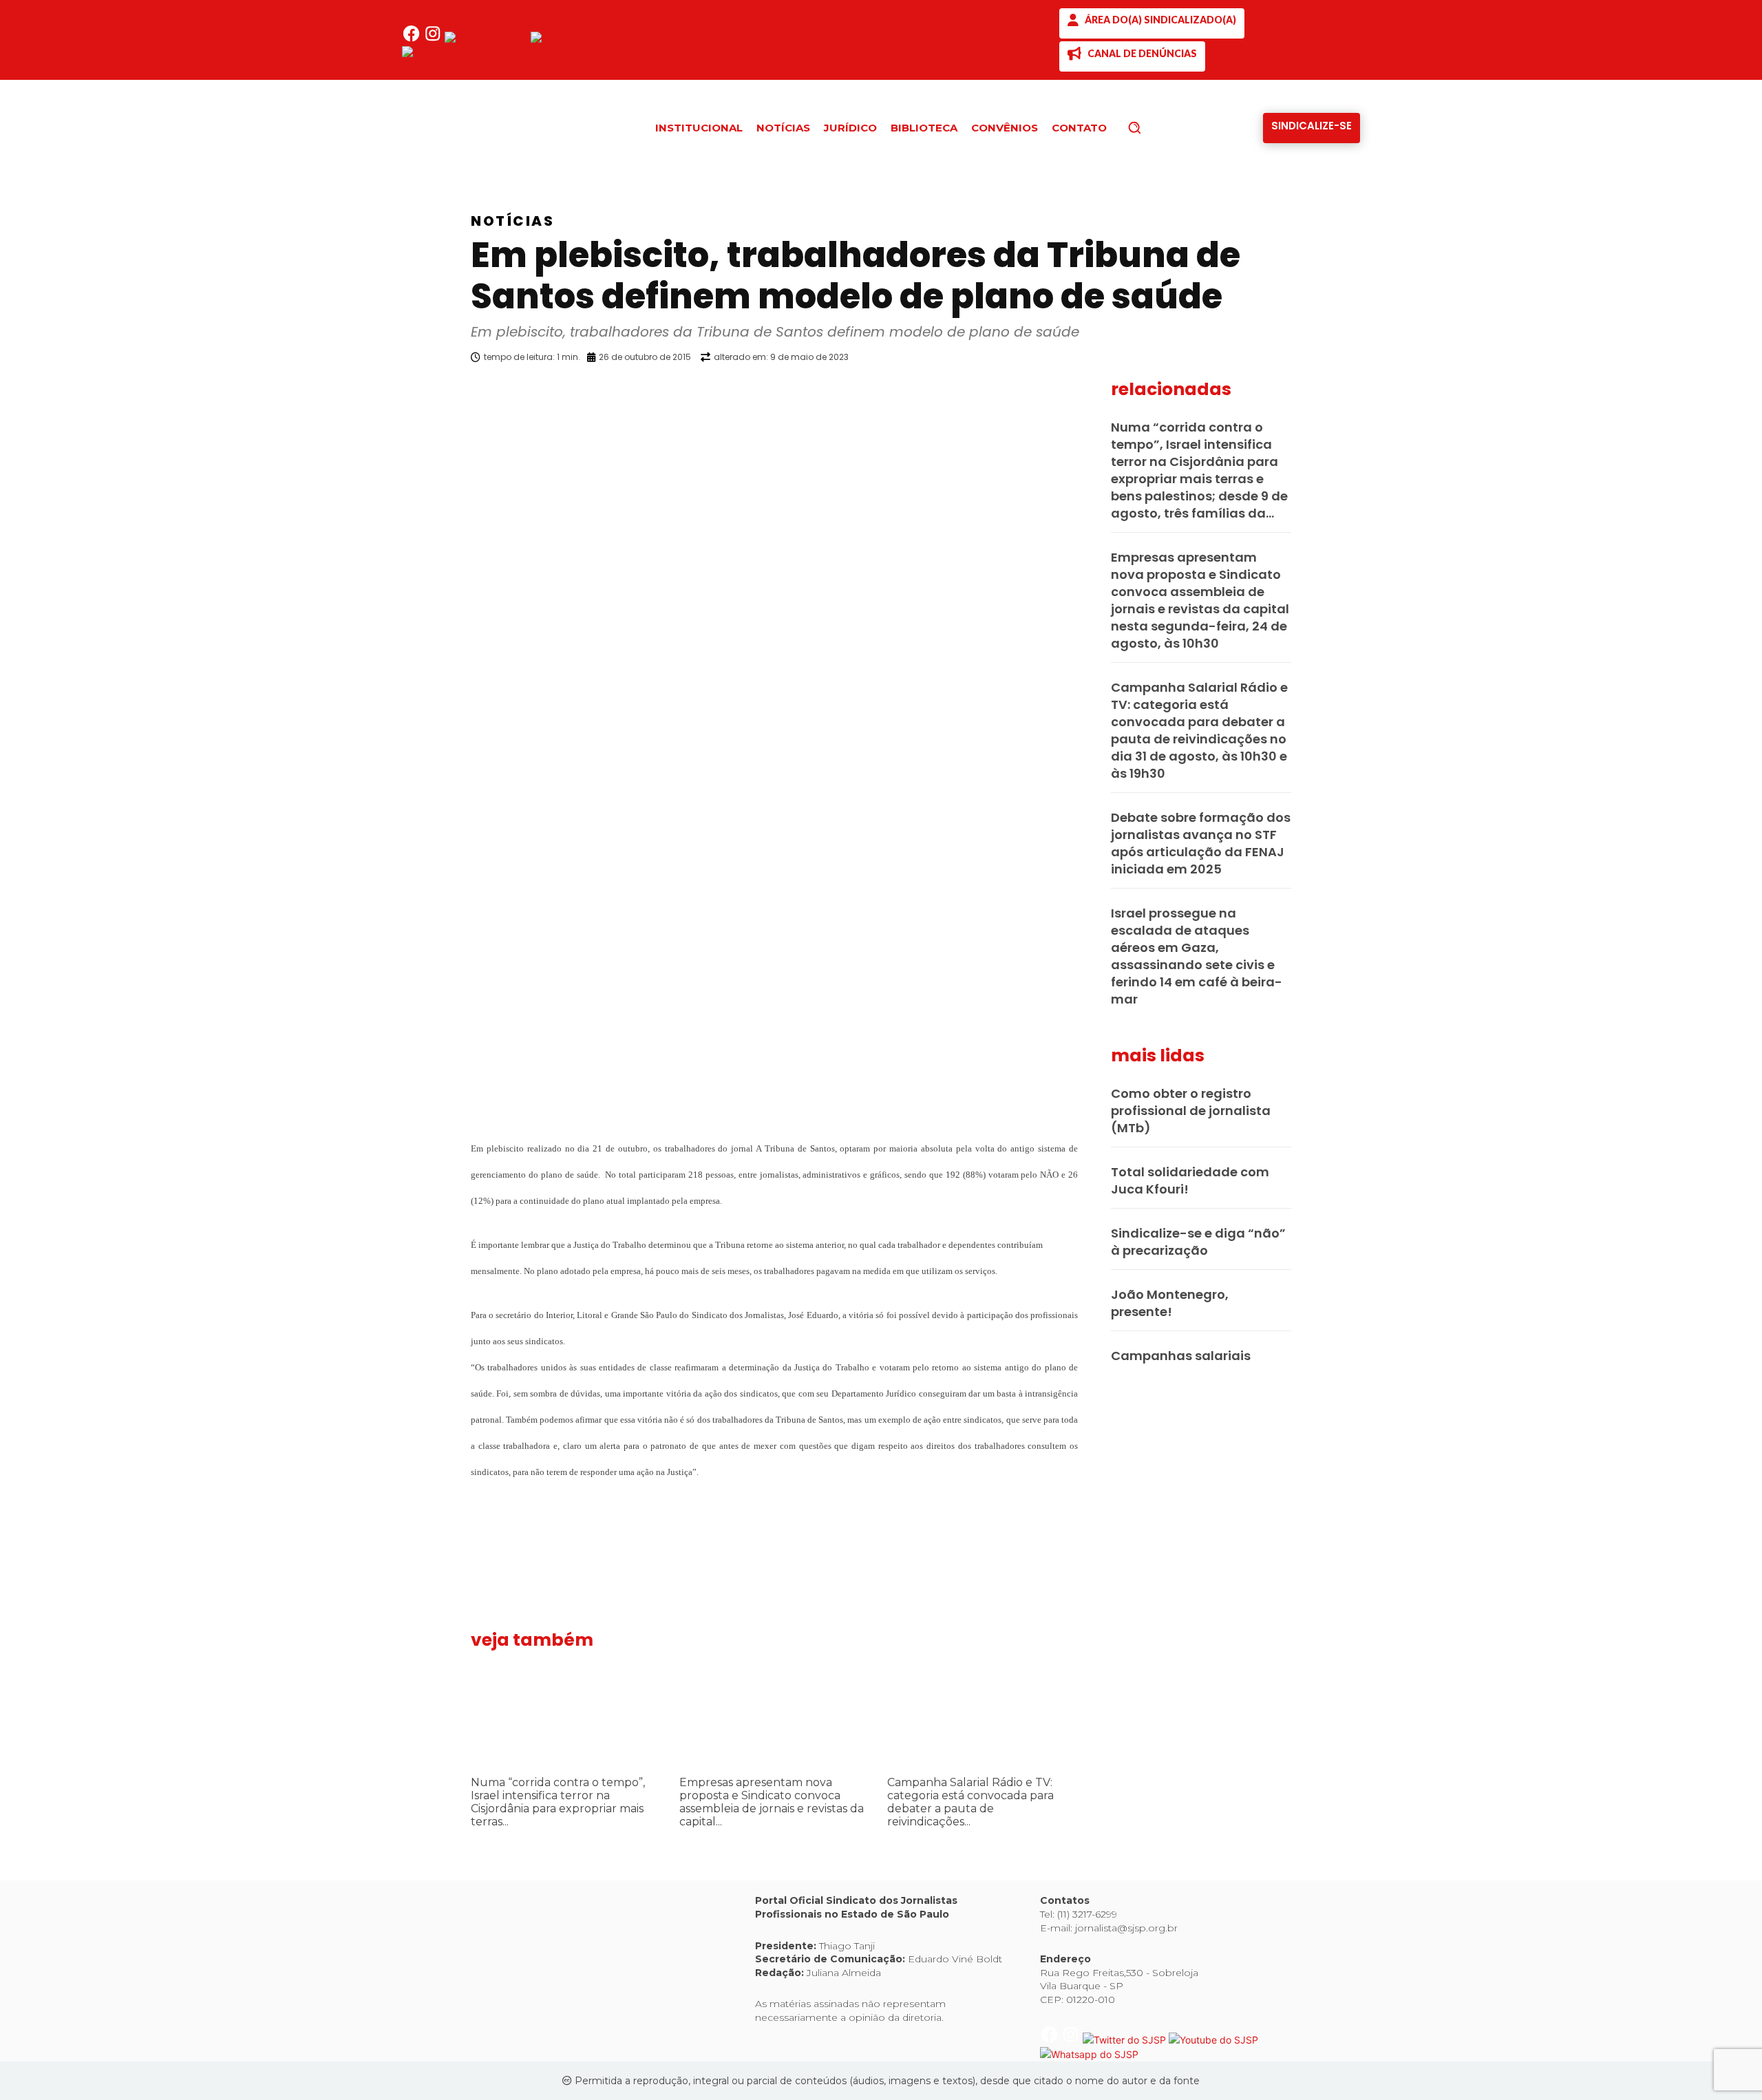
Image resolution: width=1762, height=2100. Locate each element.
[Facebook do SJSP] (413, 39)
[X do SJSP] (488, 39)
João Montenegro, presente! (1170, 1303)
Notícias (512, 221)
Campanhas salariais (1181, 1356)
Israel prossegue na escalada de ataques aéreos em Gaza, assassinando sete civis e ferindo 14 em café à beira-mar (1197, 956)
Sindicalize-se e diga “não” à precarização (1198, 1242)
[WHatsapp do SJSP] (451, 53)
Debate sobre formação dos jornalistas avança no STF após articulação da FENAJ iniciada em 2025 (1201, 843)
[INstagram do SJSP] (434, 39)
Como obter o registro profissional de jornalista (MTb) (1191, 1111)
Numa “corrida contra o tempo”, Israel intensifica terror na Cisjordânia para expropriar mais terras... (558, 1802)
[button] (1158, 127)
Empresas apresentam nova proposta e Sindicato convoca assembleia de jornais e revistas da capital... (772, 1802)
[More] (1091, 392)
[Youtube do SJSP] (575, 39)
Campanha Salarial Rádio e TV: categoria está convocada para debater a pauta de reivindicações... (970, 1802)
